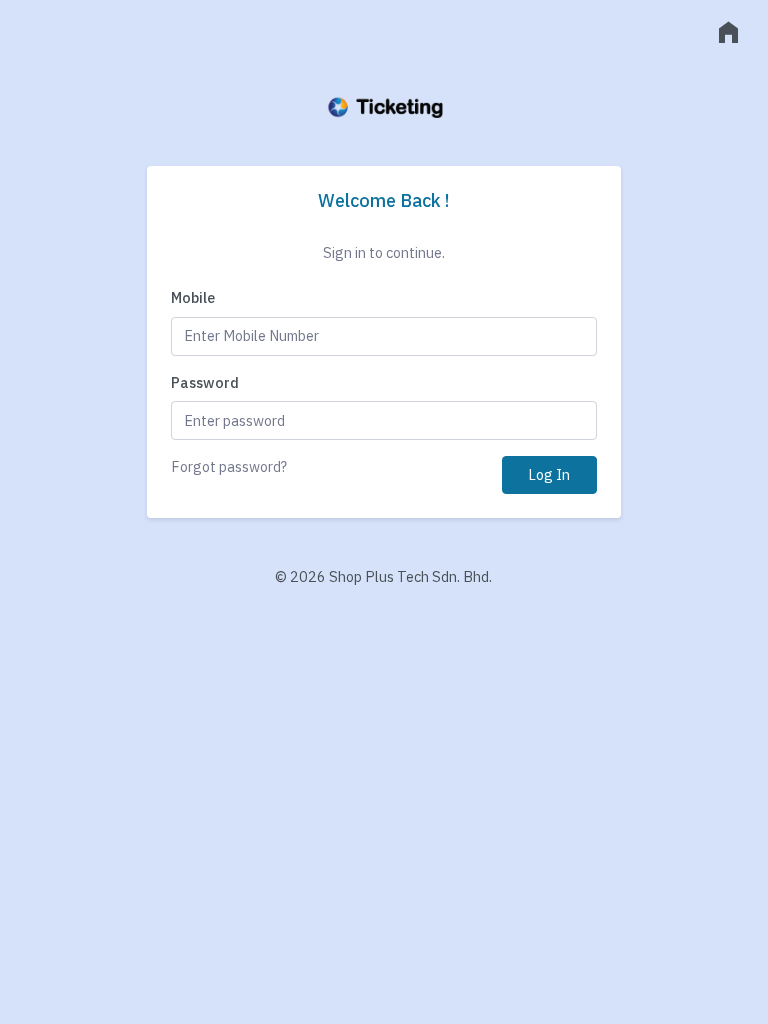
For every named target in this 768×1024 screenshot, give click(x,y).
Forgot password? (229, 466)
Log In (549, 474)
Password (205, 382)
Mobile (193, 297)
